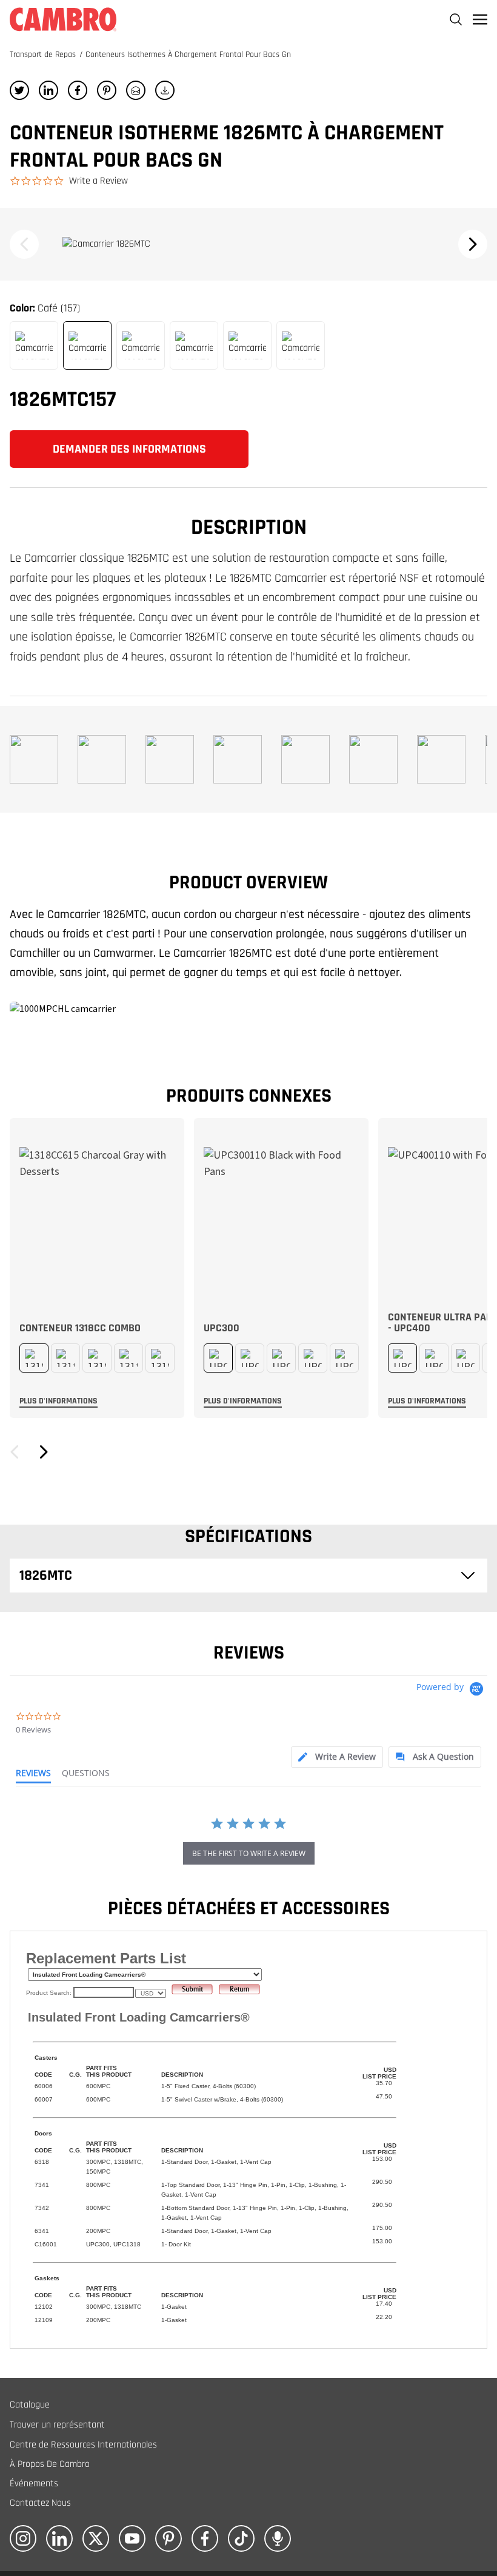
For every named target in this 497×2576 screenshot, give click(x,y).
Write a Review (98, 181)
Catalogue (30, 2405)
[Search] (456, 19)
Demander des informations (129, 449)
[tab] (337, 1757)
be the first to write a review (249, 1853)
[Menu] (480, 19)
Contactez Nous (40, 2503)
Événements (34, 2484)
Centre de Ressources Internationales (83, 2445)
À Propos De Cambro (50, 2464)
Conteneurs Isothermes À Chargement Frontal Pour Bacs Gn (188, 55)
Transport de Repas (44, 55)
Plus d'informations (58, 1401)
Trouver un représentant (57, 2425)
